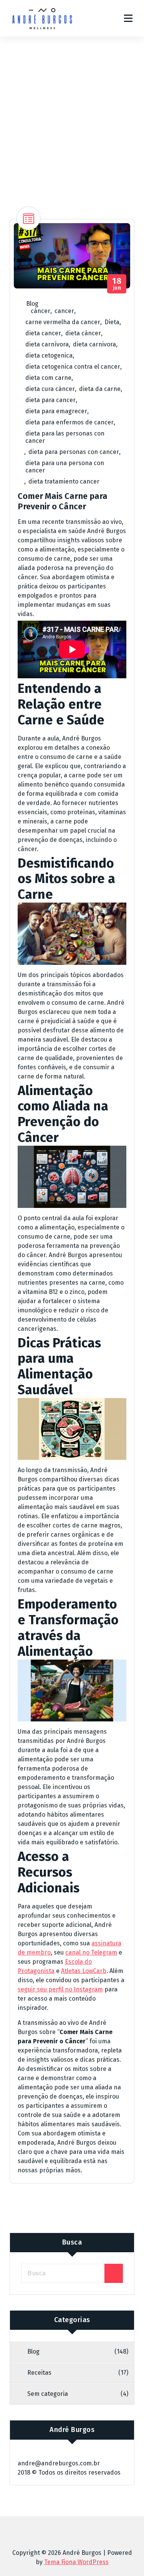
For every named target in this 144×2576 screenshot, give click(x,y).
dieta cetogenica (49, 355)
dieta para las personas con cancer (65, 437)
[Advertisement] (72, 112)
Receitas (39, 2373)
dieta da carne (100, 389)
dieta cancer (43, 333)
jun (117, 284)
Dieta (112, 322)
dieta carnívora (47, 344)
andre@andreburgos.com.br (59, 2463)
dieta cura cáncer (50, 389)
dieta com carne (48, 378)
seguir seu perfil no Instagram (60, 1989)
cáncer (41, 311)
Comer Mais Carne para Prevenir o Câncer (63, 501)
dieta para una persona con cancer (65, 467)
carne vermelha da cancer (63, 322)
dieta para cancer (50, 400)
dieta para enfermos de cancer (70, 422)
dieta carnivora (94, 344)
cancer (64, 311)
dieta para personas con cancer (74, 452)
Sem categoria (48, 2394)
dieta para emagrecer (56, 411)
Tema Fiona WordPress (76, 2562)
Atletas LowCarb (84, 1971)
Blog (32, 304)
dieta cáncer (83, 333)
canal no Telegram (91, 1952)
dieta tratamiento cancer (64, 481)
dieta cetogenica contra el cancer (73, 367)
